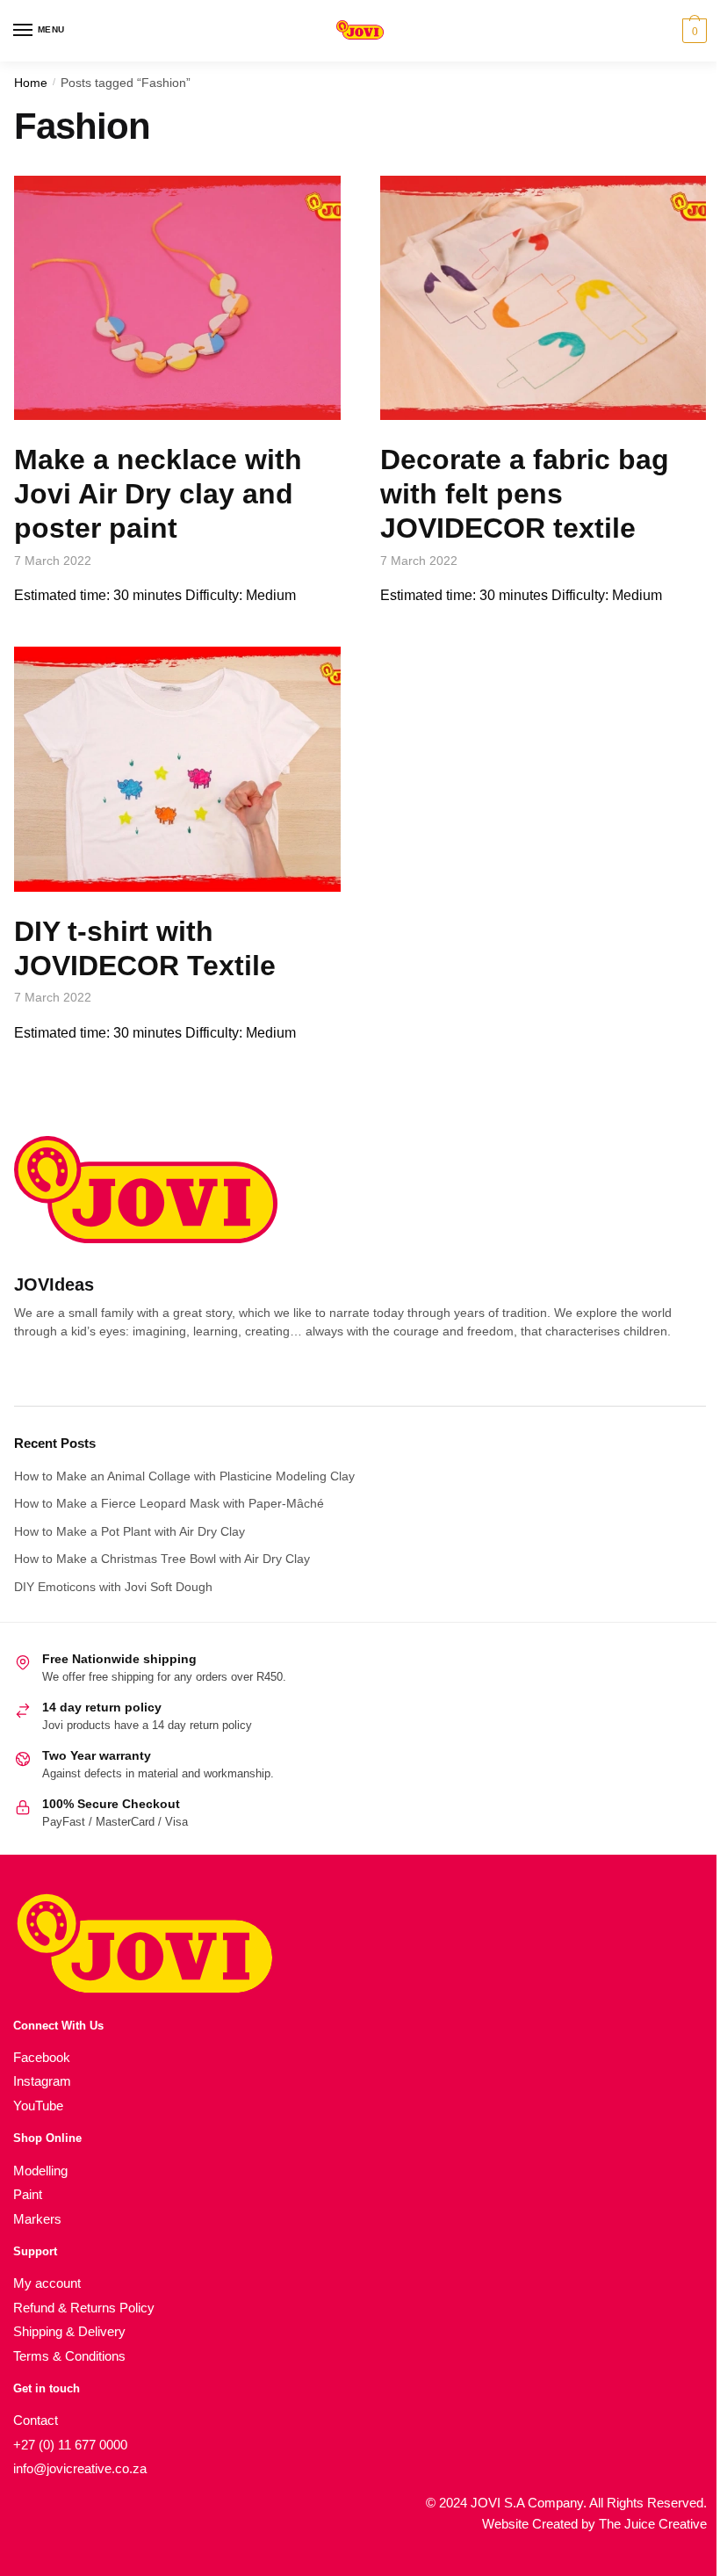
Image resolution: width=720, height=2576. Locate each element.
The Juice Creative (653, 2524)
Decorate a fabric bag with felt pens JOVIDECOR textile (525, 494)
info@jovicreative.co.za (80, 2468)
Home (31, 83)
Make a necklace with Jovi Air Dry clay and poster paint (158, 494)
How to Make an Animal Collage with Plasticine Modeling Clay (184, 1476)
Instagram (42, 2081)
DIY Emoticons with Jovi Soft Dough (113, 1587)
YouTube (38, 2106)
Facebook (42, 2057)
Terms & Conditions (69, 2356)
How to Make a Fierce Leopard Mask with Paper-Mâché (169, 1503)
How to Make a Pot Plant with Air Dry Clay (130, 1531)
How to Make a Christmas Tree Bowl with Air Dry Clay (162, 1559)
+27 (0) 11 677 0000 (70, 2445)
